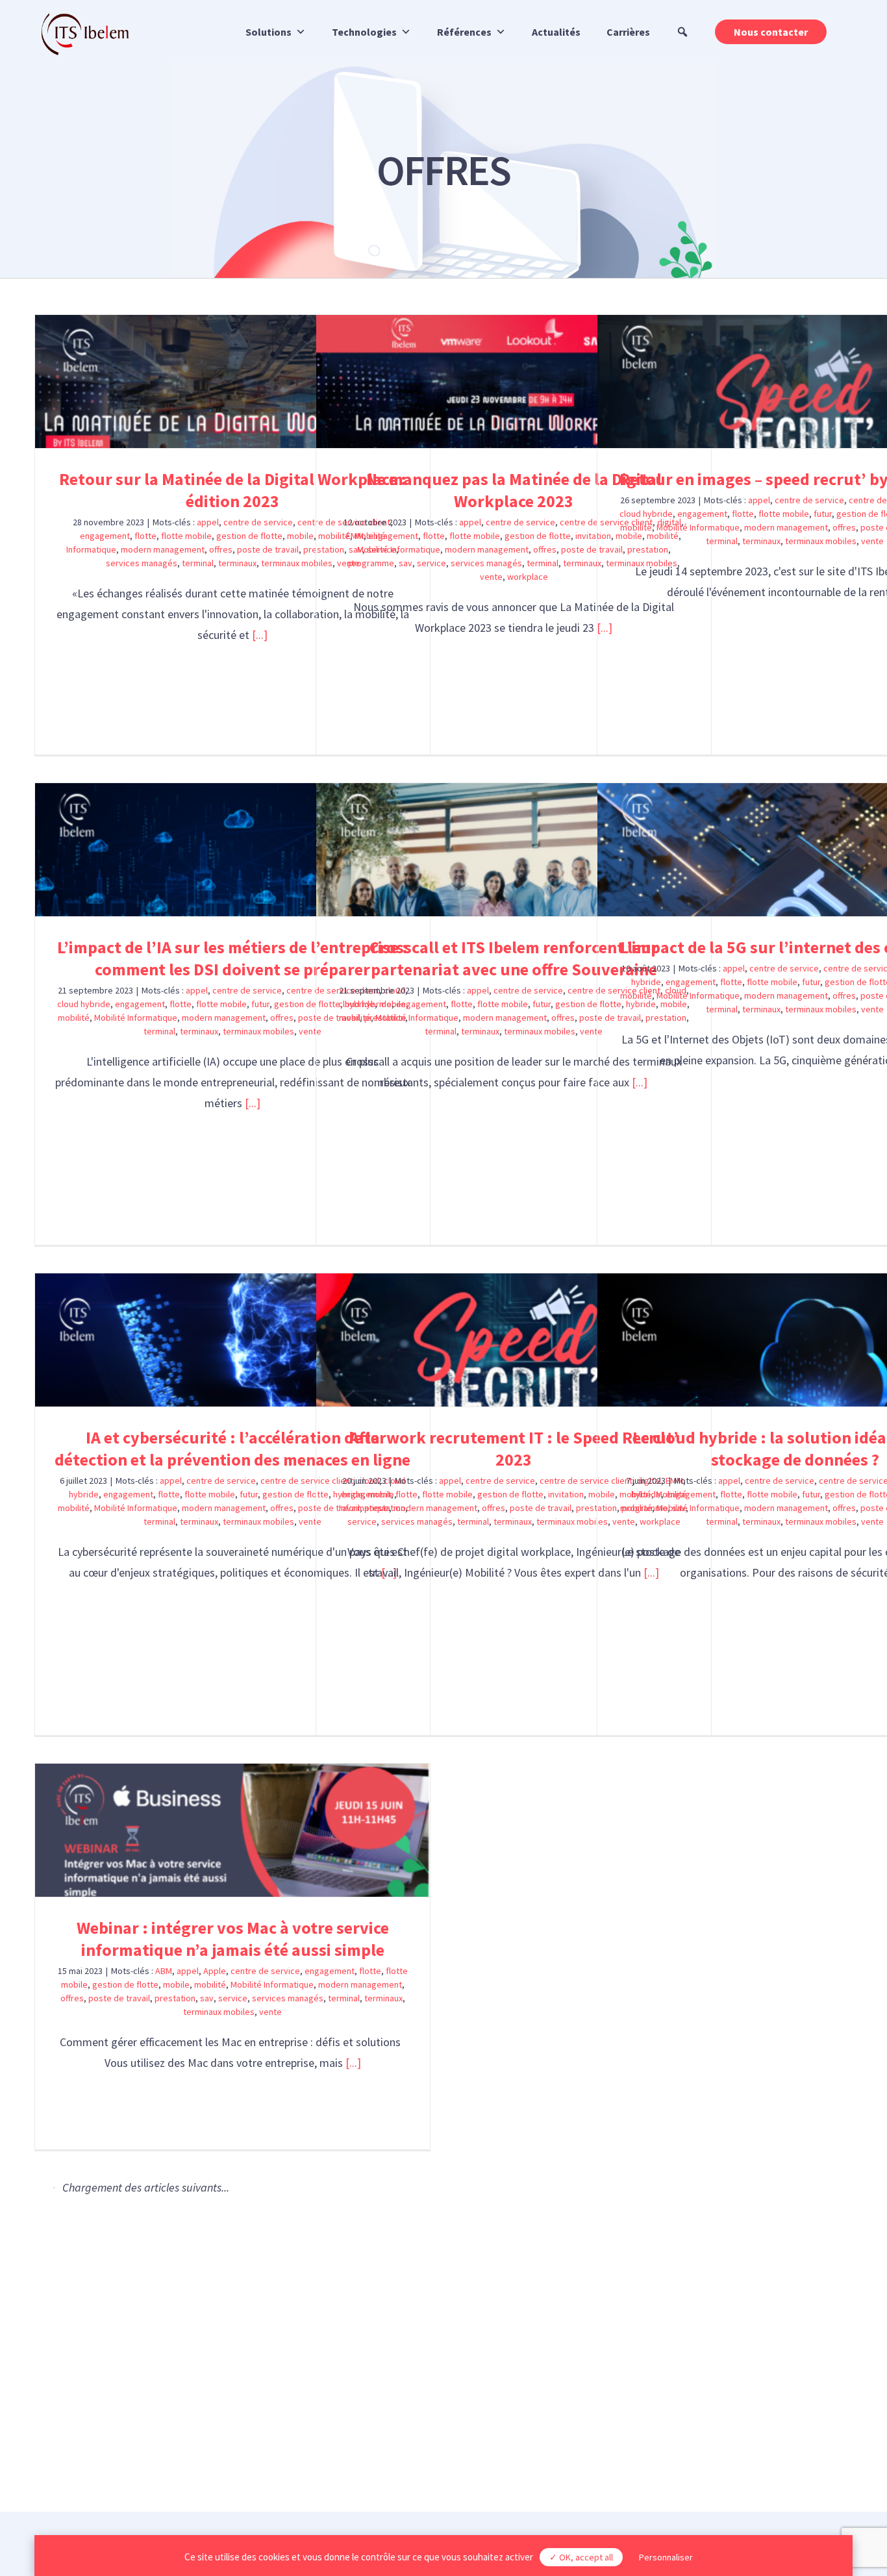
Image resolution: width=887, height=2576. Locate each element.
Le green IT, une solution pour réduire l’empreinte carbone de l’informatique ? (514, 1830)
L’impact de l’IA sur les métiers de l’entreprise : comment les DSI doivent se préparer (233, 850)
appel (759, 500)
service (233, 1998)
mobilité (636, 527)
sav (207, 1998)
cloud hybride (646, 514)
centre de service (809, 500)
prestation (175, 1998)
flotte (743, 514)
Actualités (556, 32)
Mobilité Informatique (698, 527)
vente (872, 541)
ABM (164, 1971)
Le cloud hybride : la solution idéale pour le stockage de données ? (795, 1340)
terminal (722, 541)
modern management (786, 527)
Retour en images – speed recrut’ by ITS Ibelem (795, 381)
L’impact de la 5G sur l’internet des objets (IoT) (795, 850)
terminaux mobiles (821, 541)
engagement (702, 514)
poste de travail (119, 1998)
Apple (215, 1971)
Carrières (628, 32)
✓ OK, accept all (581, 2557)
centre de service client (585, 1971)
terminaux (761, 541)
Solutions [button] (269, 32)
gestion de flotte (125, 1984)
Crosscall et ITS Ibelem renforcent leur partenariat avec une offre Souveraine (514, 850)
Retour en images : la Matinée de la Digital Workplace (233, 2245)
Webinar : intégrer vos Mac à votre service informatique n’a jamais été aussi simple (233, 1830)
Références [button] (464, 32)
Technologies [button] (364, 32)
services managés (288, 1998)
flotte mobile (784, 514)
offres (844, 527)
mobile (176, 1984)
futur (823, 514)
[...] (253, 1103)
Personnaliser (666, 2557)
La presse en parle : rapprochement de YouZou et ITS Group (654, 2245)
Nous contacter (771, 32)
